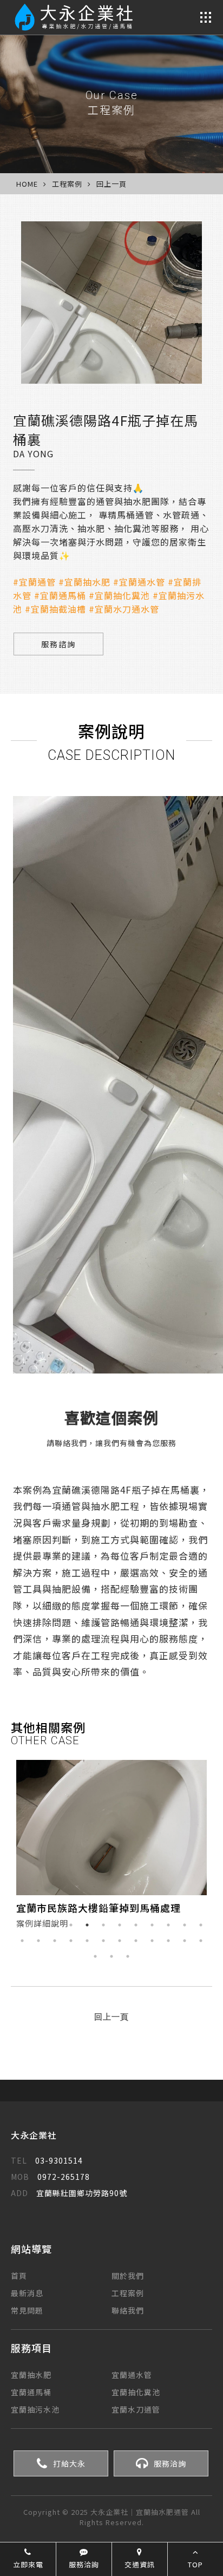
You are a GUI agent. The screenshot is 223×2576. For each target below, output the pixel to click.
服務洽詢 (170, 2463)
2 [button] (38, 1925)
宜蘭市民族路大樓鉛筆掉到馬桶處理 (99, 1908)
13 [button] (22, 1941)
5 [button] (87, 1925)
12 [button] (201, 1925)
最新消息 (27, 2293)
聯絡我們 (128, 2310)
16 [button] (71, 1941)
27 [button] (128, 1956)
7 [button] (120, 1925)
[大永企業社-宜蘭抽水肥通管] (77, 17)
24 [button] (201, 1941)
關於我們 (128, 2276)
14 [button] (38, 1941)
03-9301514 (47, 2160)
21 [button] (152, 1941)
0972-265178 (50, 2177)
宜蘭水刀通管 (136, 2409)
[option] (111, 1847)
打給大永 (69, 2463)
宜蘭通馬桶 (31, 2392)
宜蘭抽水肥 (31, 2375)
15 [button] (55, 1941)
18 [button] (103, 1941)
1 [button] (22, 1925)
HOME (27, 184)
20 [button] (136, 1941)
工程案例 (128, 2293)
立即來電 (28, 2564)
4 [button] (71, 1925)
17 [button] (87, 1941)
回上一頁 (111, 184)
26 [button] (111, 1956)
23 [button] (185, 1941)
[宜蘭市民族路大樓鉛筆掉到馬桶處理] (111, 1828)
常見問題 (27, 2310)
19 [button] (120, 1941)
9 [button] (152, 1925)
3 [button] (55, 1925)
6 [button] (103, 1925)
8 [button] (136, 1925)
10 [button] (168, 1925)
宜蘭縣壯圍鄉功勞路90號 (69, 2193)
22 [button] (168, 1941)
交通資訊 (140, 2564)
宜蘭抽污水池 (35, 2409)
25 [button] (95, 1956)
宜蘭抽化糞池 (136, 2392)
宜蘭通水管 (132, 2375)
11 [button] (185, 1925)
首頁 (19, 2276)
